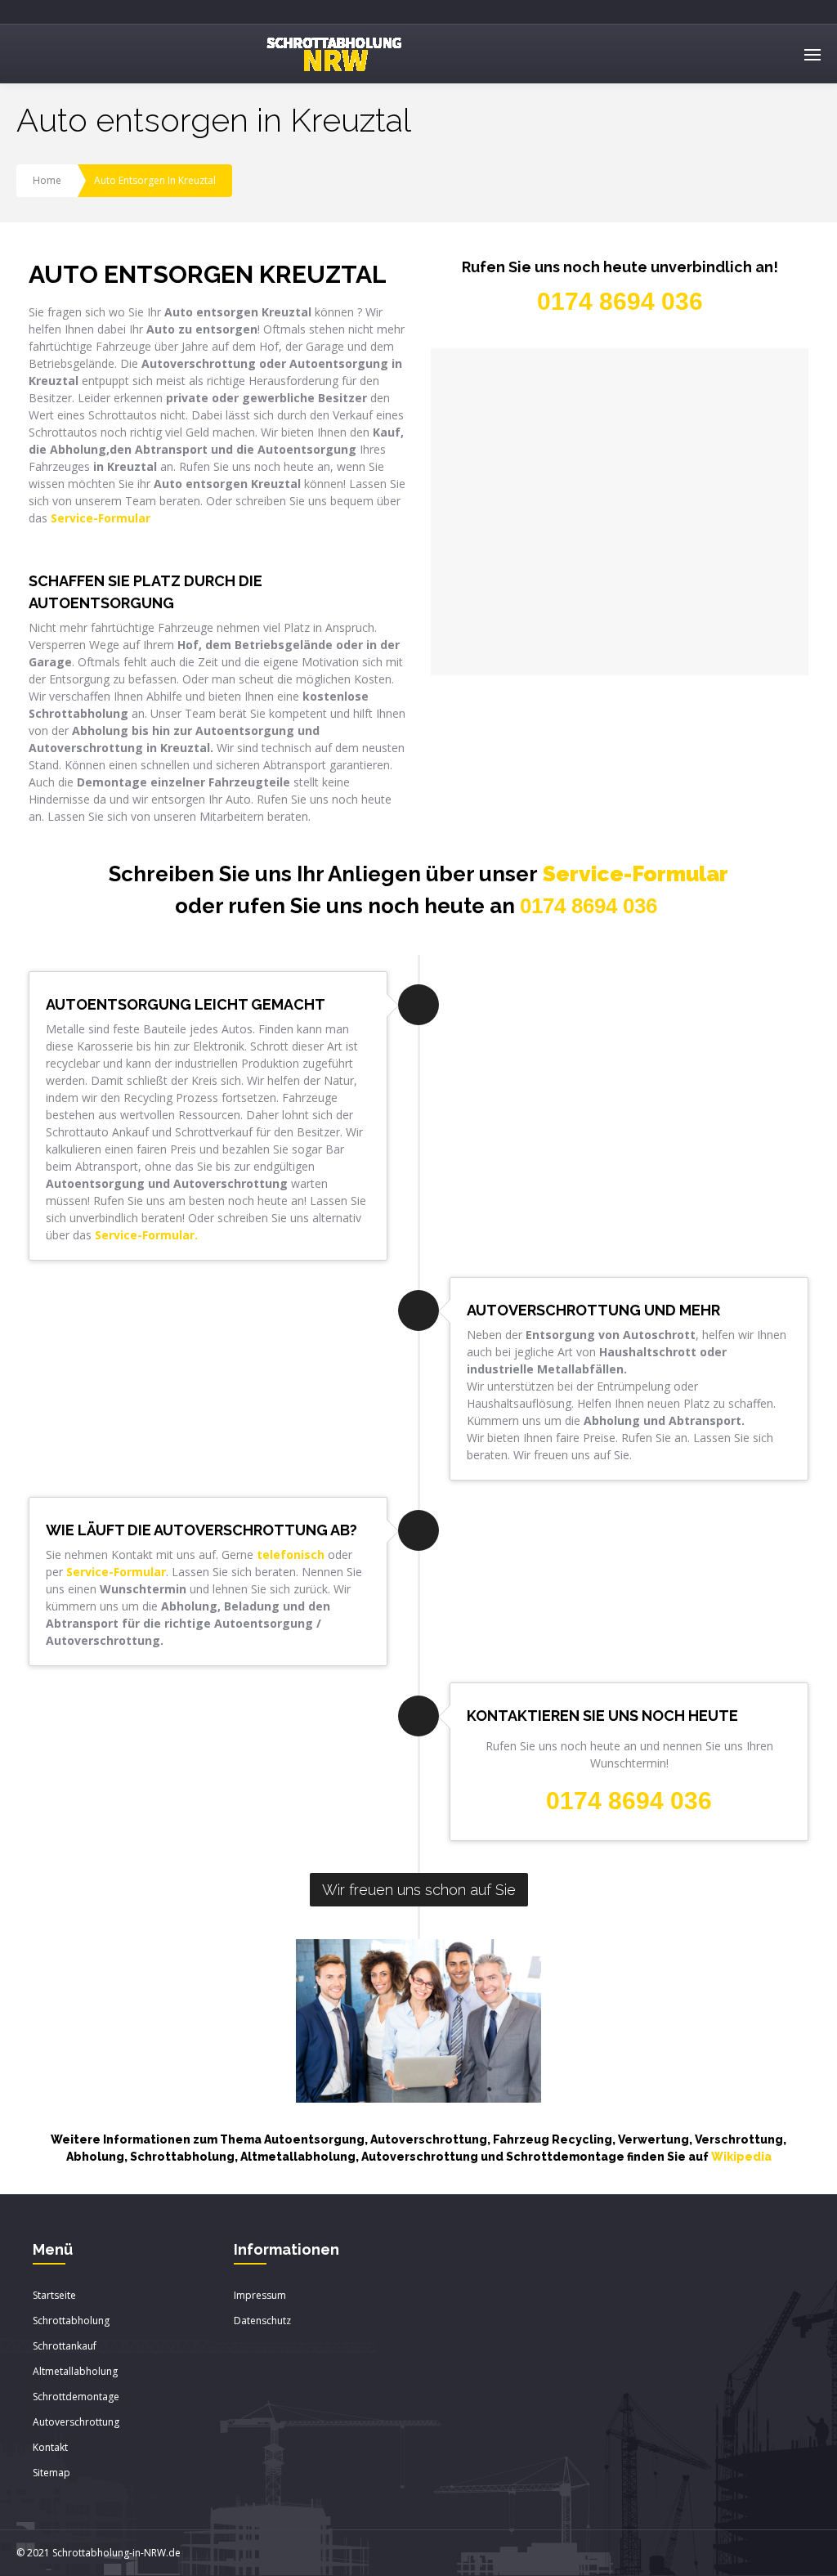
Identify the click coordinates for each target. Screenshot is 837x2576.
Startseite (54, 2295)
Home (47, 180)
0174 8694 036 (589, 906)
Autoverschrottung (76, 2422)
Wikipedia (741, 2157)
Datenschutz (262, 2321)
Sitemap (51, 2473)
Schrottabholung (71, 2321)
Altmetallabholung (75, 2371)
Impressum (260, 2295)
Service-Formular (636, 874)
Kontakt (50, 2447)
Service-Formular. (146, 1235)
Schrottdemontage (76, 2397)
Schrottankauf (65, 2346)
